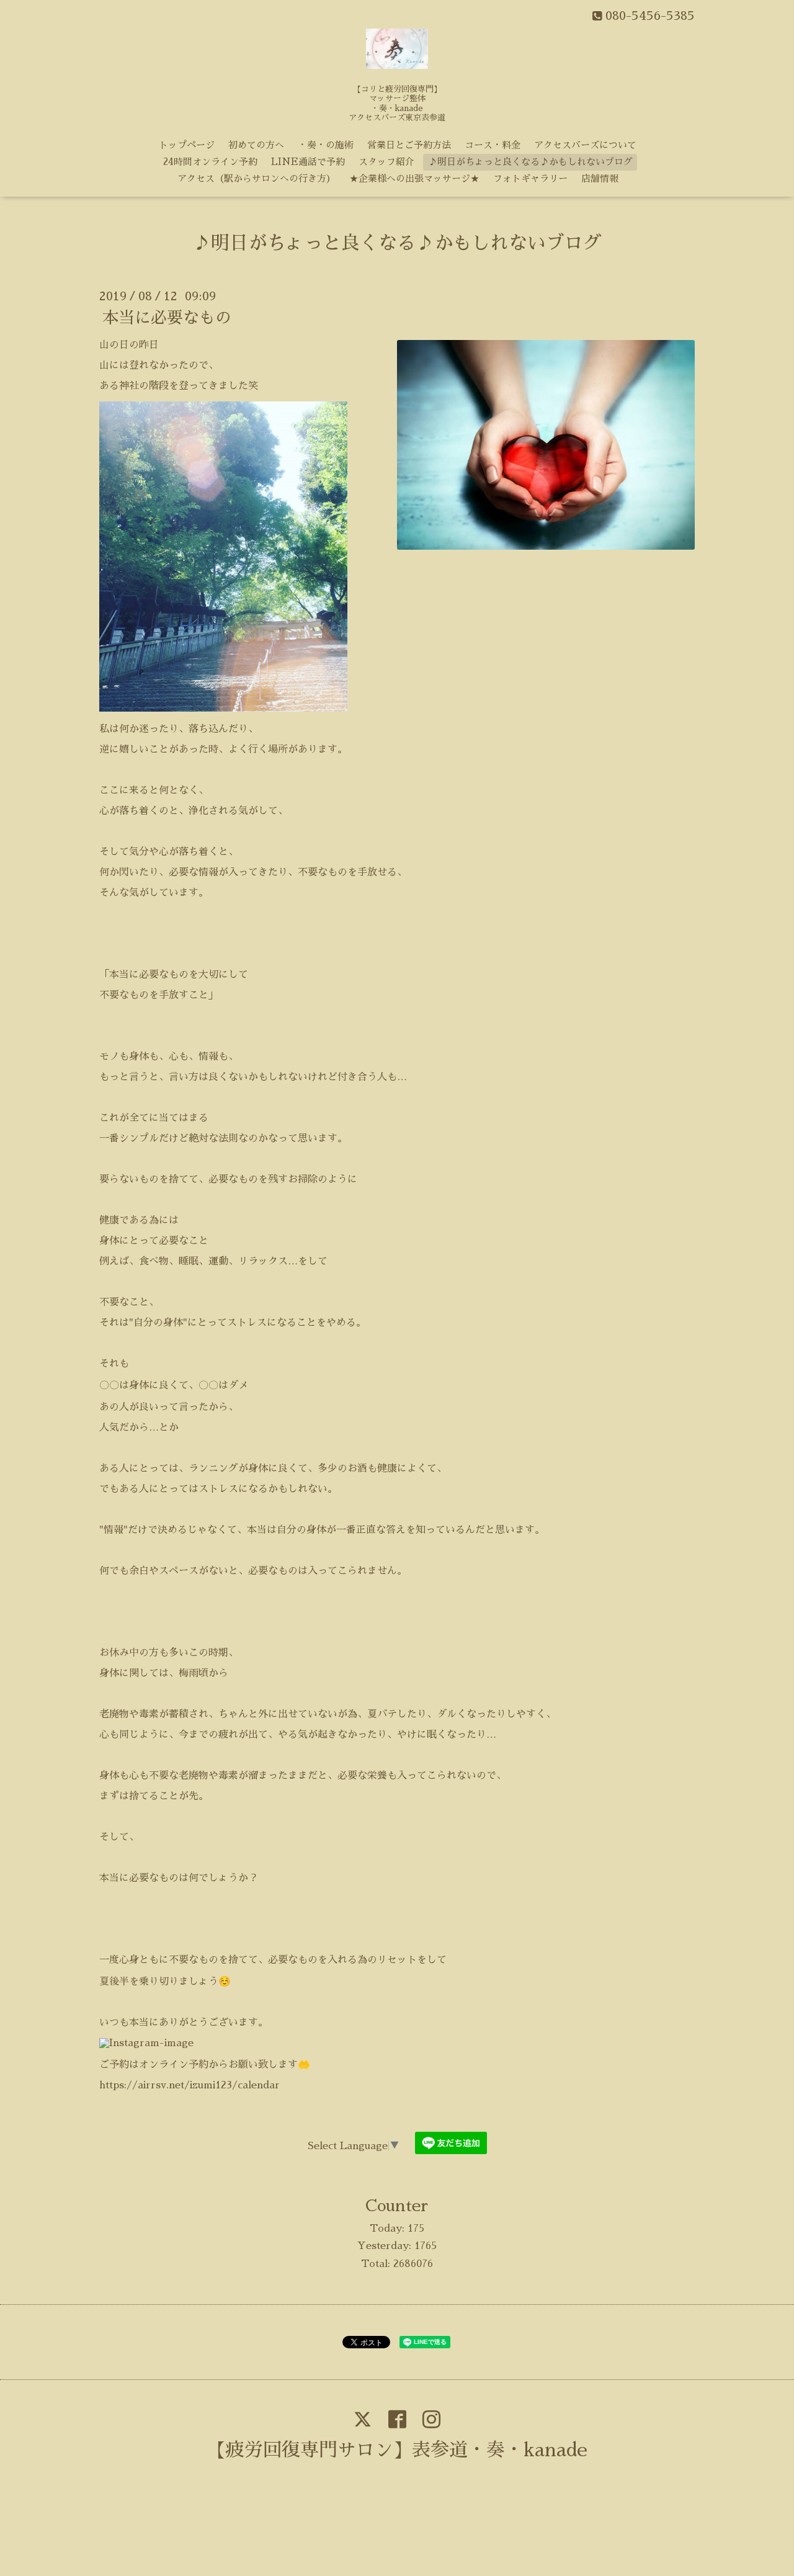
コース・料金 (493, 145)
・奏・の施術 (326, 145)
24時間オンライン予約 (210, 162)
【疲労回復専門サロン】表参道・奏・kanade (397, 2450)
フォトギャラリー (530, 178)
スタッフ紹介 (386, 162)
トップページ (187, 145)
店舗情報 (600, 178)
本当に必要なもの (167, 318)
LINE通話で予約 (308, 162)
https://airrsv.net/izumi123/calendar (190, 2085)
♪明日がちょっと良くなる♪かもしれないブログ (530, 162)
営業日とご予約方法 (409, 145)
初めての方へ (256, 145)
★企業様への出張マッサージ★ (414, 178)
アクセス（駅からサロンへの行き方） (256, 178)
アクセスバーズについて (585, 145)
